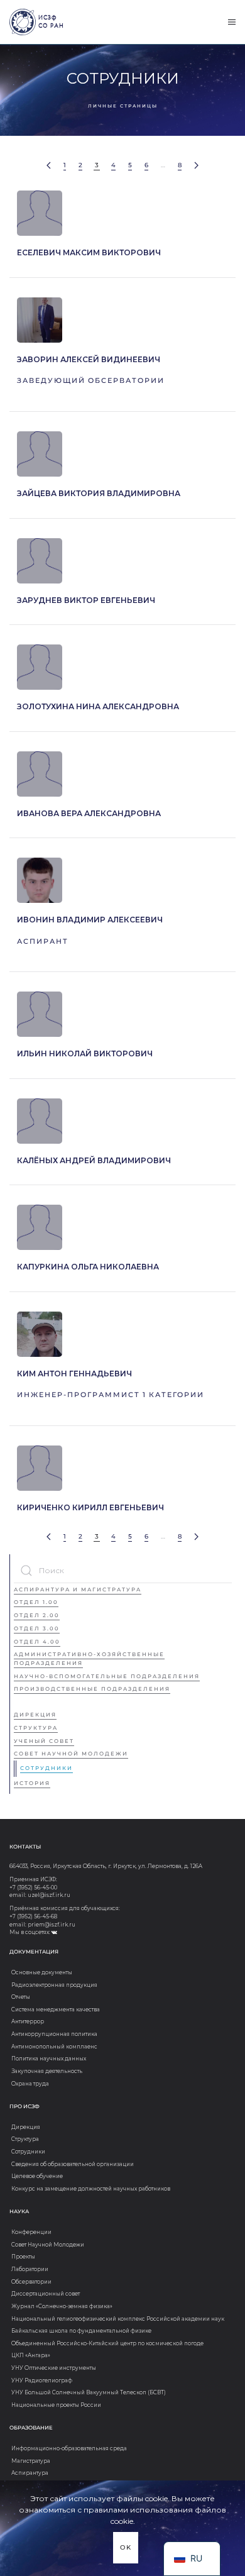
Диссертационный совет (46, 2294)
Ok (126, 2547)
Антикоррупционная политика (54, 2034)
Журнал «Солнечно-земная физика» (62, 2306)
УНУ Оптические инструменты (54, 2368)
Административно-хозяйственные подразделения (89, 1659)
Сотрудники (46, 1768)
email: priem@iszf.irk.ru (42, 1925)
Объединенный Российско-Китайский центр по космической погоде (107, 2343)
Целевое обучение (37, 2176)
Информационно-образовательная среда (69, 2448)
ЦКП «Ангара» (31, 2355)
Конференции (31, 2232)
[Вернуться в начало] (23, 22)
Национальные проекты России (56, 2405)
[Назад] (49, 166)
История (32, 1783)
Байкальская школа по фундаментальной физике (81, 2331)
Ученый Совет (44, 1741)
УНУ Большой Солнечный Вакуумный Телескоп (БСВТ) (89, 2392)
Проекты (23, 2257)
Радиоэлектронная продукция (54, 1985)
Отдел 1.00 (36, 1602)
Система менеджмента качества (56, 2009)
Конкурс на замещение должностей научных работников (91, 2189)
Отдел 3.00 (37, 1628)
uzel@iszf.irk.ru (49, 1895)
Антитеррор (28, 2021)
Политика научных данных (49, 2059)
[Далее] (196, 166)
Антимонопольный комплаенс (54, 2047)
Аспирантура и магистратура (78, 1589)
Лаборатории (30, 2269)
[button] (232, 22)
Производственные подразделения (92, 1689)
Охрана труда (30, 2084)
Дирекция (35, 1715)
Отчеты (21, 1997)
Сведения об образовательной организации (73, 2164)
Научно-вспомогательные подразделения (107, 1676)
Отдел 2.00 (37, 1615)
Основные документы (42, 1972)
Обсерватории (31, 2282)
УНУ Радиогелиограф (42, 2380)
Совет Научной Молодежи (71, 1754)
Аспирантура (30, 2473)
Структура (36, 1728)
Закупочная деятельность (47, 2071)
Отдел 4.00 (37, 1642)
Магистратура (31, 2461)
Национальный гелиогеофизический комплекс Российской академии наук (118, 2319)
